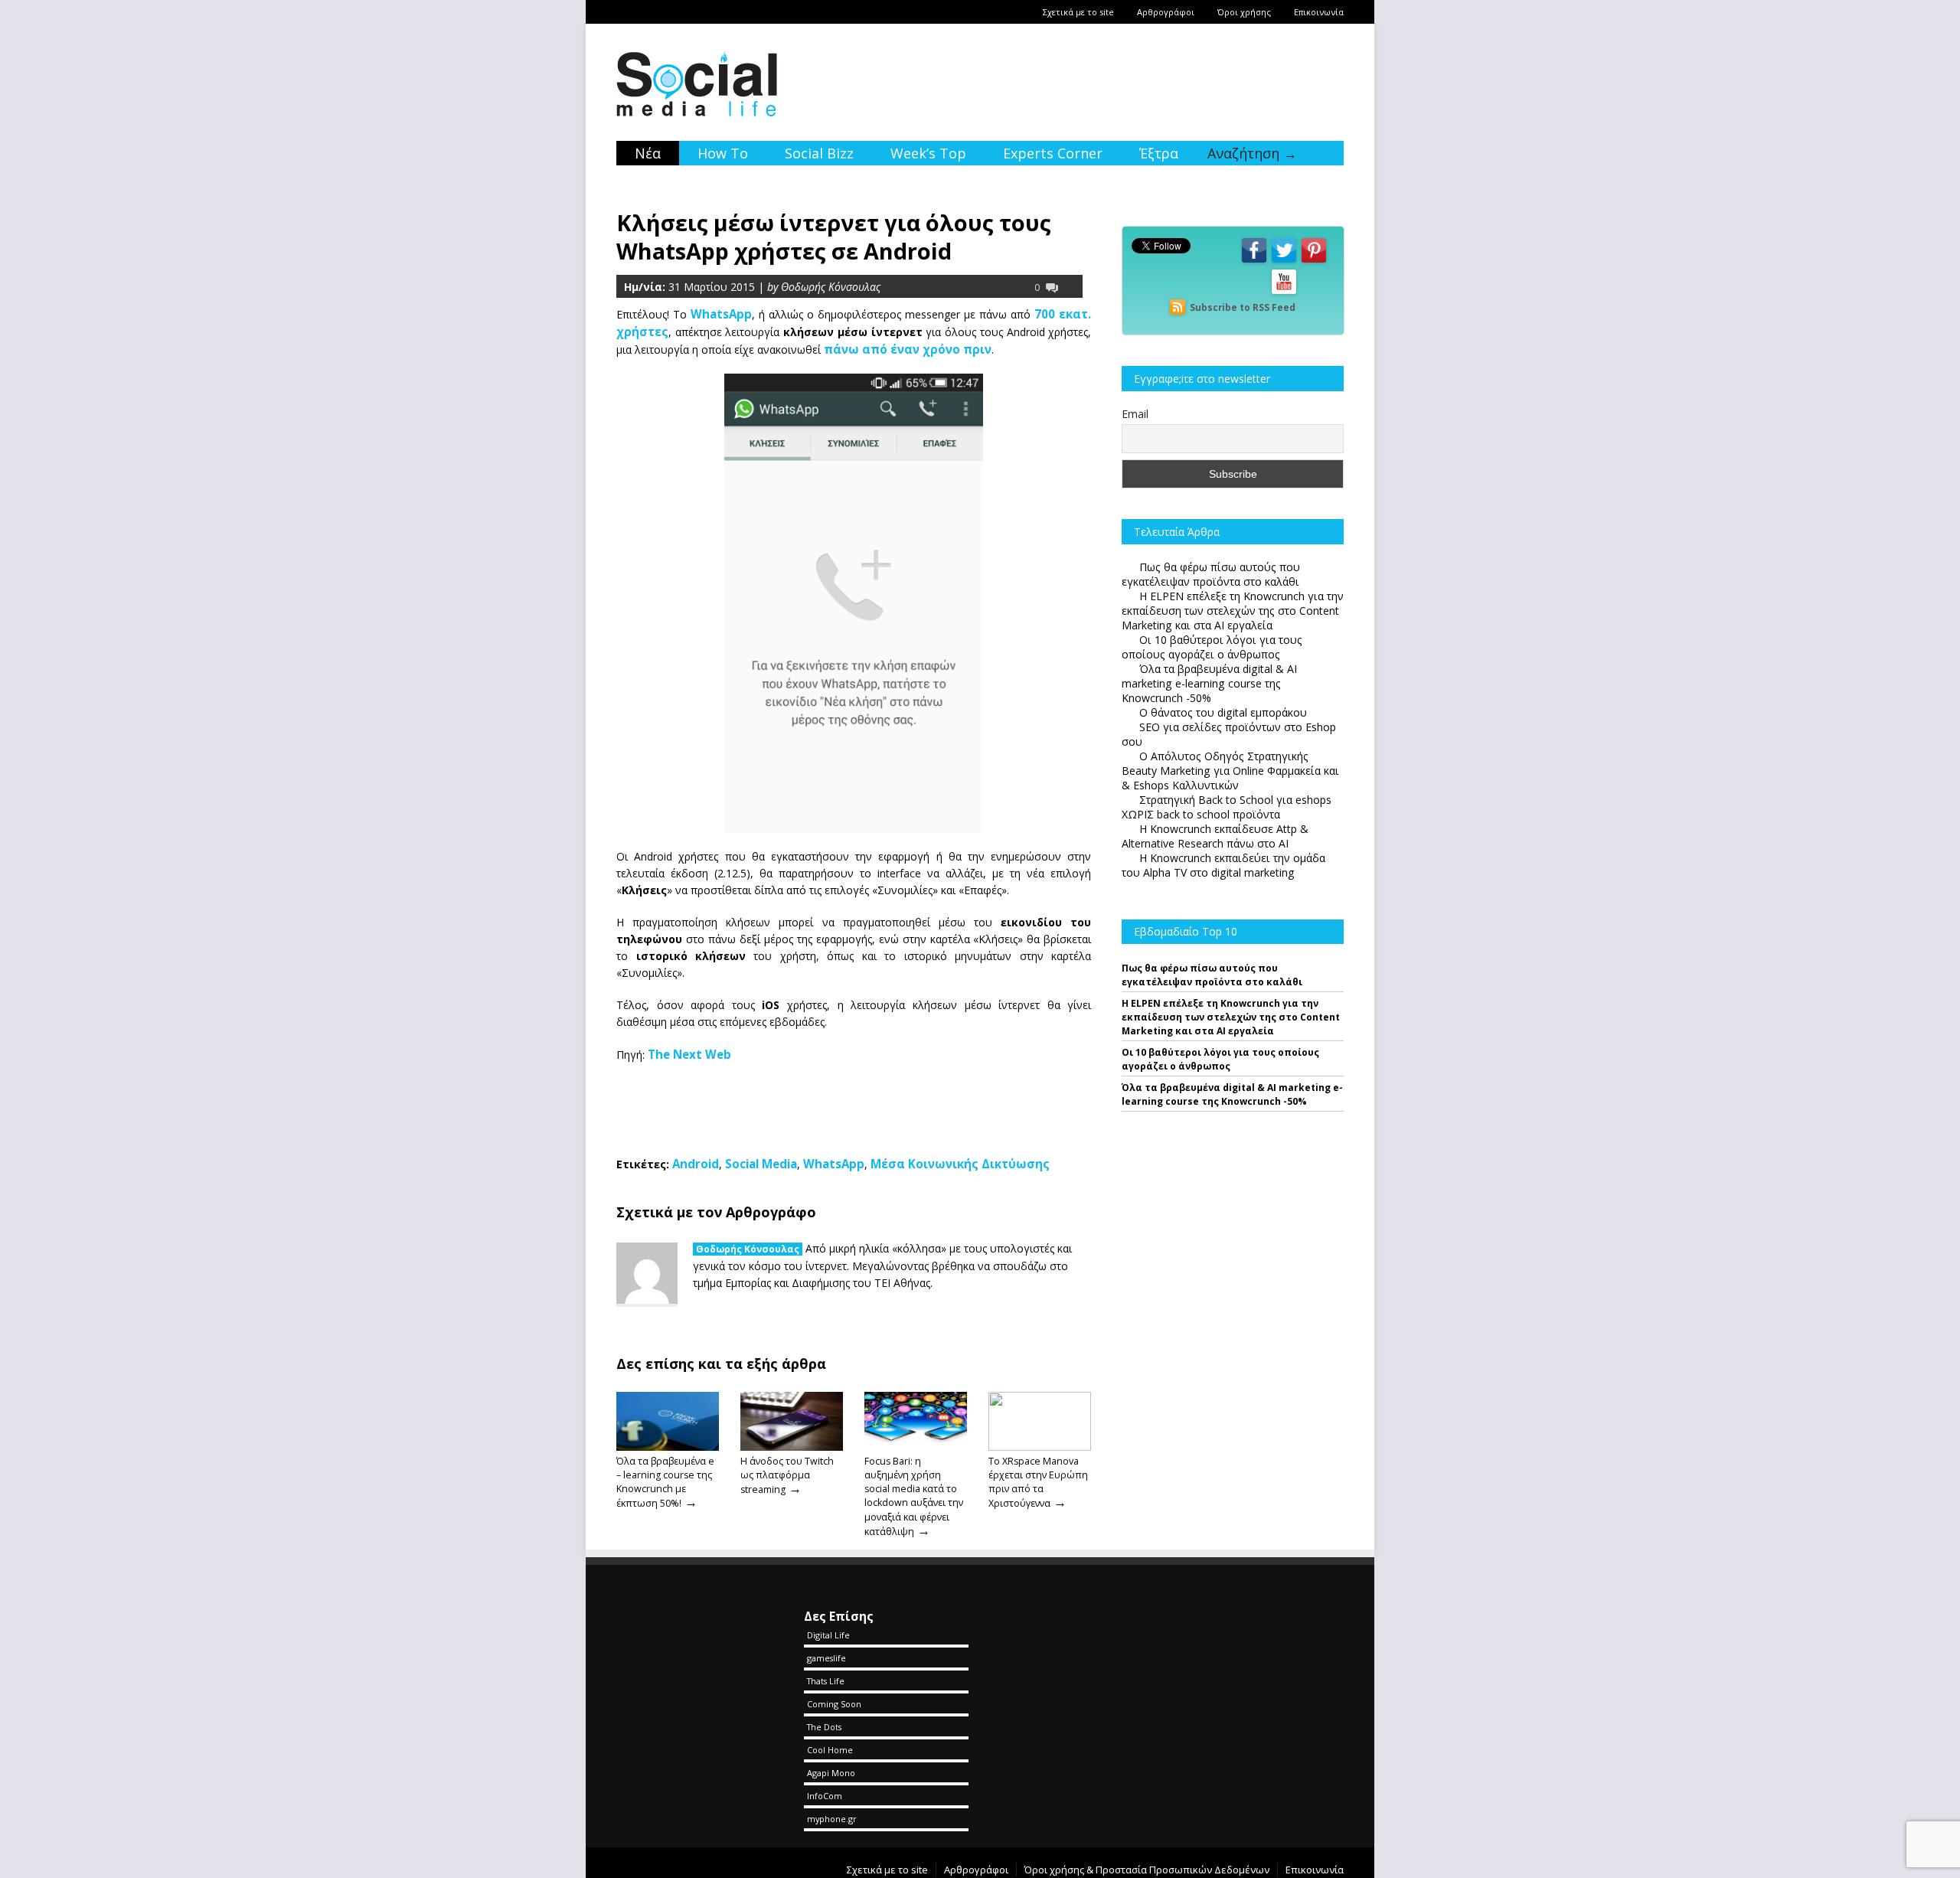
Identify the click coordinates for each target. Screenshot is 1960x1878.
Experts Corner (1053, 153)
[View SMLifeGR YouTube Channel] (1284, 293)
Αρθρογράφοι (1166, 12)
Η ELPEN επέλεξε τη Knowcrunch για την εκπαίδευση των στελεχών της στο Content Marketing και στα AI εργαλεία (1231, 1017)
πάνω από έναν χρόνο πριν (908, 349)
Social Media (761, 1164)
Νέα (648, 153)
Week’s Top (928, 153)
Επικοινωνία (1319, 12)
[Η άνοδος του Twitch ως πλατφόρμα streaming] (792, 1447)
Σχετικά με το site (1078, 12)
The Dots (824, 1727)
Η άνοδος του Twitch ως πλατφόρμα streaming (787, 1475)
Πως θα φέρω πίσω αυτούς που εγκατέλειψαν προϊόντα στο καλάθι (1212, 975)
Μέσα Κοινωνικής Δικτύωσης (960, 1164)
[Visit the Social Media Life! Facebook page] (1254, 261)
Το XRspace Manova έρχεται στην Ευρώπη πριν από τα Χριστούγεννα (1038, 1482)
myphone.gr (832, 1819)
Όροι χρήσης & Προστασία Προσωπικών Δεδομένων (1147, 1870)
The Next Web (689, 1054)
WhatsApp (834, 1164)
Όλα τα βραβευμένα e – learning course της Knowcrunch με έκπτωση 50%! (665, 1482)
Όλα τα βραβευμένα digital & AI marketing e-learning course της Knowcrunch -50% (1232, 1094)
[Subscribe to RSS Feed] (1178, 307)
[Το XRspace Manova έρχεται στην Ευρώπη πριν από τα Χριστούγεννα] (1040, 1447)
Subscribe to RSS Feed (1243, 307)
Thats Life (826, 1681)
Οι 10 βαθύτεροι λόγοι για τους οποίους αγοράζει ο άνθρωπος (1220, 1059)
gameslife (826, 1658)
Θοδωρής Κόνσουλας (748, 1249)
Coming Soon (834, 1704)
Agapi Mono (831, 1773)
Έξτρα (1159, 153)
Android (696, 1164)
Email (1135, 414)
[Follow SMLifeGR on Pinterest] (1314, 261)
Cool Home (830, 1750)
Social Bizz (819, 153)
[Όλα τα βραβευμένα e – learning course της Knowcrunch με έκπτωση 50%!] (668, 1447)
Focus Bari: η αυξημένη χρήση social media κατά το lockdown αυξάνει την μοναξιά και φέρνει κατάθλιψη (914, 1496)
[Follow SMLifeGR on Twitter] (1284, 261)
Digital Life (828, 1635)
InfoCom (825, 1796)
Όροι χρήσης (1244, 12)
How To (723, 153)
